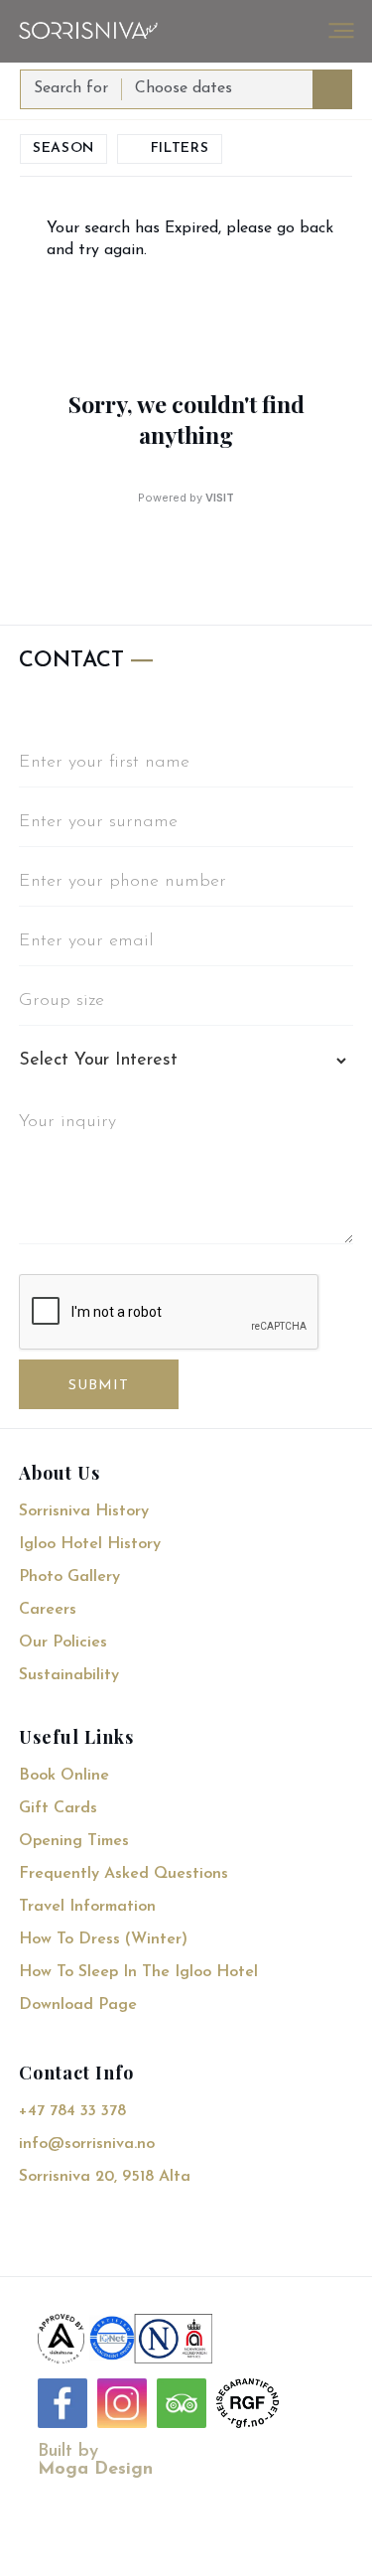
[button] (341, 31)
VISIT (220, 498)
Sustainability (69, 1675)
